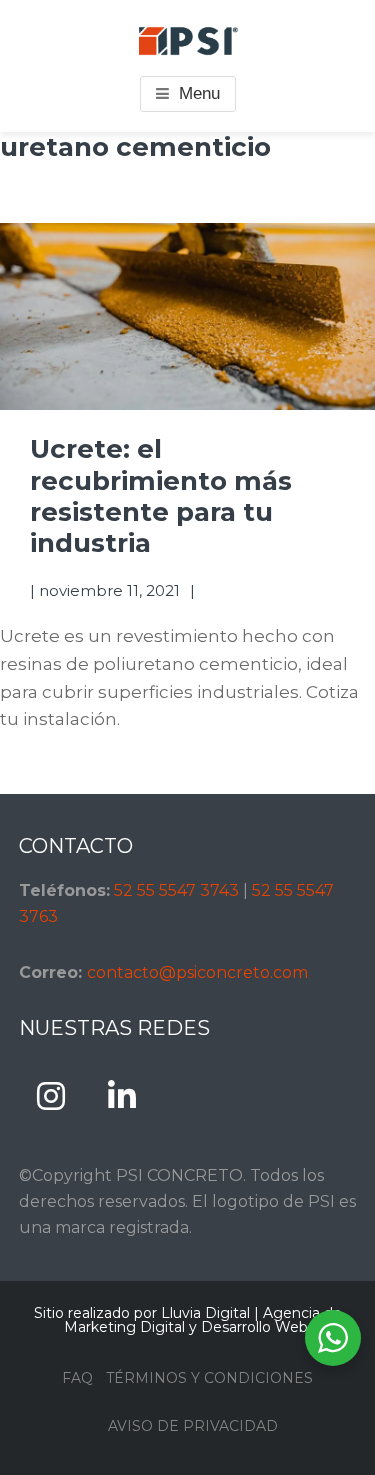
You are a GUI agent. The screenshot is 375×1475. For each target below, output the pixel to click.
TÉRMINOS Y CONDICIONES (209, 1378)
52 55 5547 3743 (176, 890)
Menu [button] (199, 93)
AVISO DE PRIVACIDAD (193, 1426)
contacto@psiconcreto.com (197, 972)
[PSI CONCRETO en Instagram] (51, 1096)
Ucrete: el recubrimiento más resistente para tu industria (161, 496)
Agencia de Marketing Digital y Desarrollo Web (203, 1320)
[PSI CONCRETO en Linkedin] (122, 1096)
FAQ (77, 1378)
